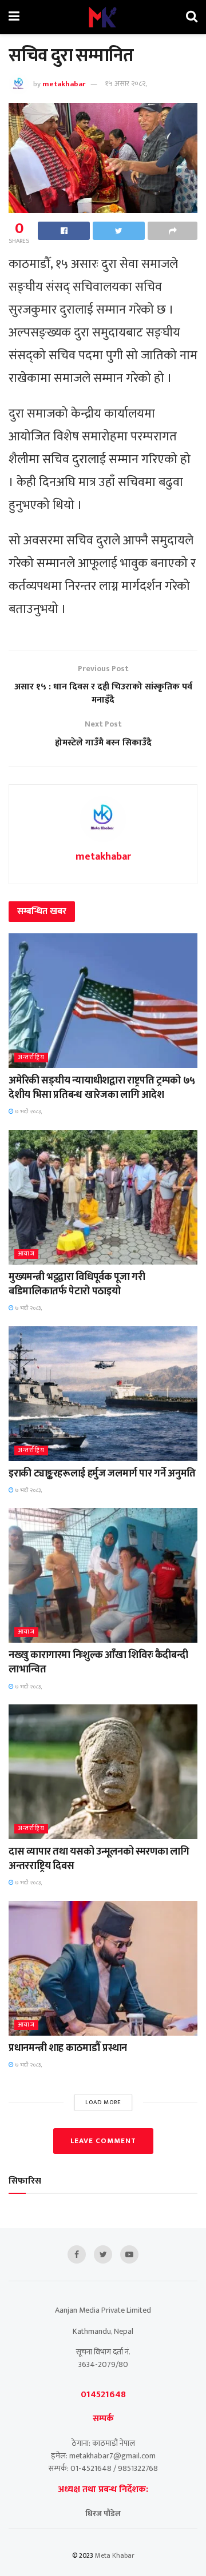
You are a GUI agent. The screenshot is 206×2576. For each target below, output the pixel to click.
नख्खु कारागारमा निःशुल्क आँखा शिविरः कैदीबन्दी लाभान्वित (98, 1662)
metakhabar (64, 83)
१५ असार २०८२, (126, 83)
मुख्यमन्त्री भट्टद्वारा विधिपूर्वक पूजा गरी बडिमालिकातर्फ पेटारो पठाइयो (77, 1284)
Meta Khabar (115, 2555)
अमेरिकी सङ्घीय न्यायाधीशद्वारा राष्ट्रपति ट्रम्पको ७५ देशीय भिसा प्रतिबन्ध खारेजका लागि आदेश (102, 1088)
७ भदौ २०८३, (28, 1112)
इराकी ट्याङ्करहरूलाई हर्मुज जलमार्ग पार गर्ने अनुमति (102, 1474)
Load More (103, 2102)
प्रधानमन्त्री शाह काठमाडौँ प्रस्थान (68, 2048)
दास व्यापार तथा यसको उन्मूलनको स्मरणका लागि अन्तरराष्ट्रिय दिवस (99, 1859)
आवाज (26, 1254)
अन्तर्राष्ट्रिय (31, 1058)
